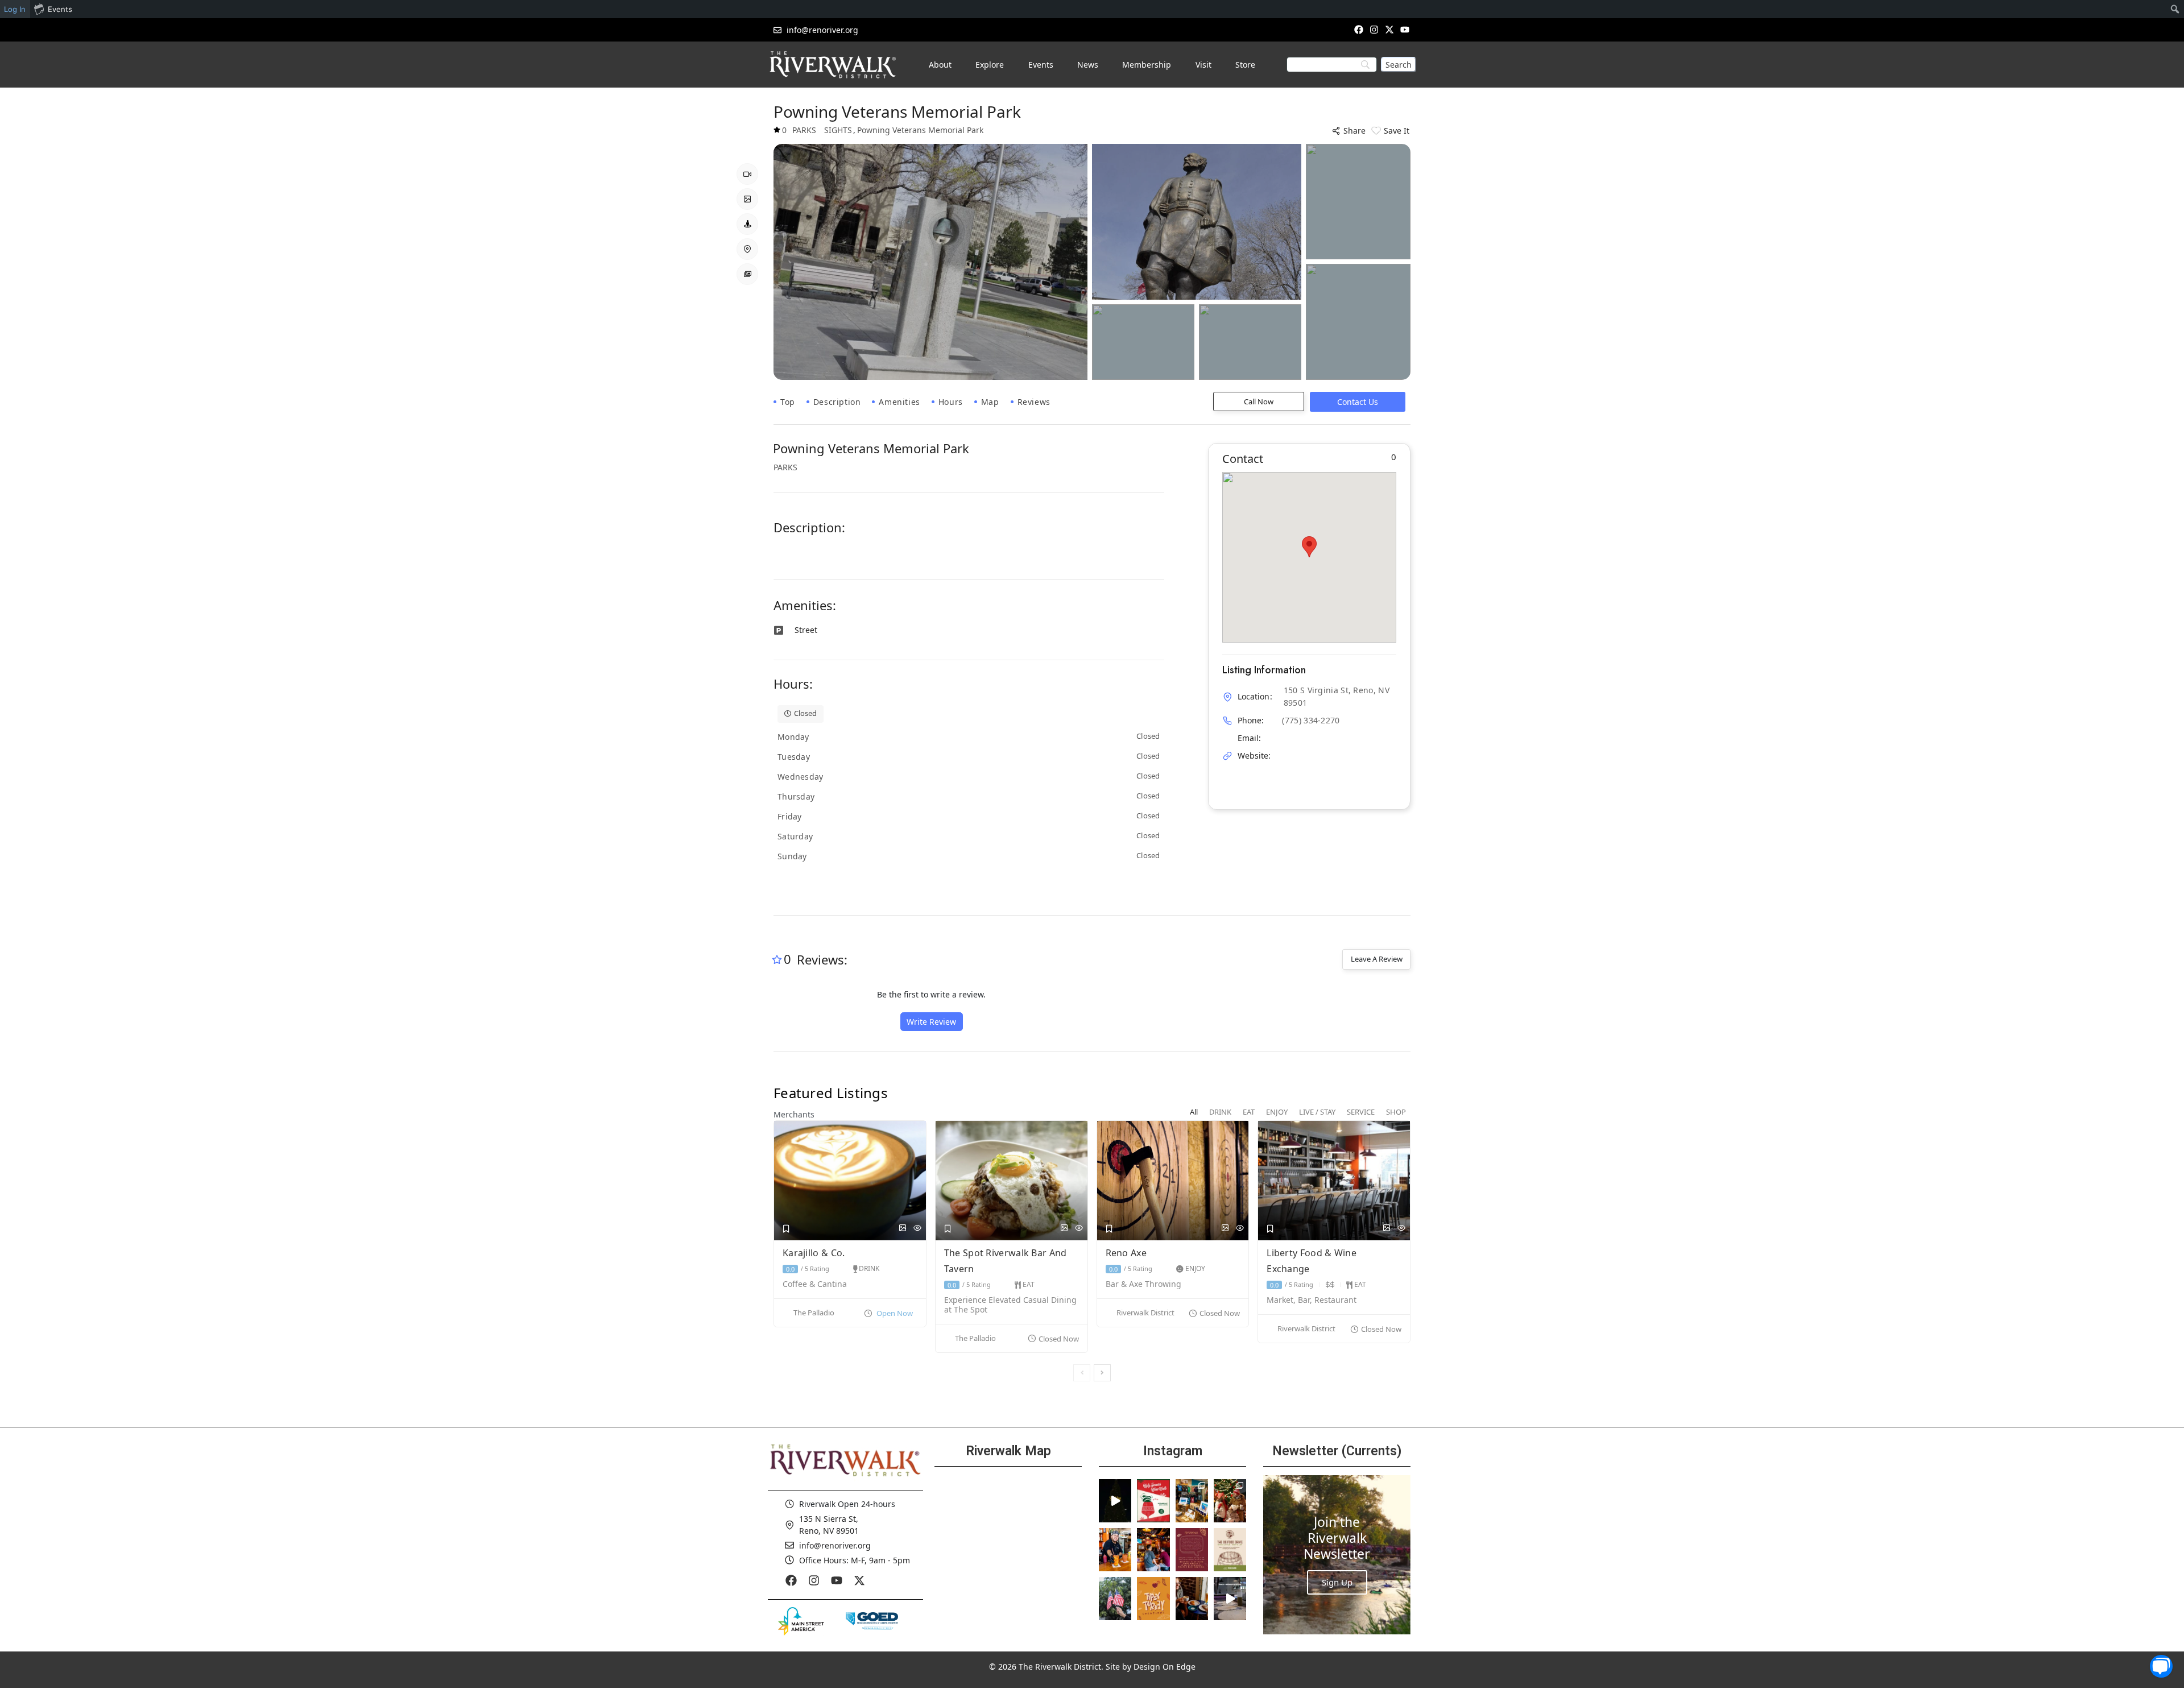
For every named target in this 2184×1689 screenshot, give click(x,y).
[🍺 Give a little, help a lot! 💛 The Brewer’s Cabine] (1230, 1550)
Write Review (931, 1022)
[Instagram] (1374, 29)
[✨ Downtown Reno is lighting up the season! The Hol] (1230, 1501)
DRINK (869, 1268)
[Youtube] (1405, 29)
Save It (1397, 131)
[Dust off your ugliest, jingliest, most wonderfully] (1153, 1501)
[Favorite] (786, 1229)
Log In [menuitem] (15, 9)
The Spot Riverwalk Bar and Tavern (1006, 1261)
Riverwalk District (1145, 1313)
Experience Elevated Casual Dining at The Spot (1010, 1305)
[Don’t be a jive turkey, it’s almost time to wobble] (1192, 1550)
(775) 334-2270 (1311, 720)
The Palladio (814, 1313)
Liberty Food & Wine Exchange (1312, 1261)
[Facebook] (1358, 29)
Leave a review (1377, 959)
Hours (951, 402)
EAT (1029, 1284)
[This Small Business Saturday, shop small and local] (1192, 1501)
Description (837, 402)
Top (788, 402)
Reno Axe (1128, 1253)
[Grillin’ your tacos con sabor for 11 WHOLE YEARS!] (1115, 1550)
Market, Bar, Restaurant (1312, 1300)
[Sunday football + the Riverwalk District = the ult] (1153, 1550)
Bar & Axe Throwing (1145, 1284)
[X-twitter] (1390, 29)
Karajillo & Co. (815, 1253)
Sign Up (1337, 1582)
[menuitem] (2175, 9)
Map (990, 402)
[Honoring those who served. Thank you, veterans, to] (1115, 1599)
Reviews (1034, 402)
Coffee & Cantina (815, 1284)
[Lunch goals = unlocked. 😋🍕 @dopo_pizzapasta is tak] (1230, 1599)
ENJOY (1195, 1268)
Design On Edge (1165, 1667)
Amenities (899, 402)
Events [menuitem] (60, 9)
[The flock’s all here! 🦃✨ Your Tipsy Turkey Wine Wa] (1153, 1599)
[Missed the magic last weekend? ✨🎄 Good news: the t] (1115, 1501)
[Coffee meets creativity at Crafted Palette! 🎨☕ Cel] (1192, 1599)
